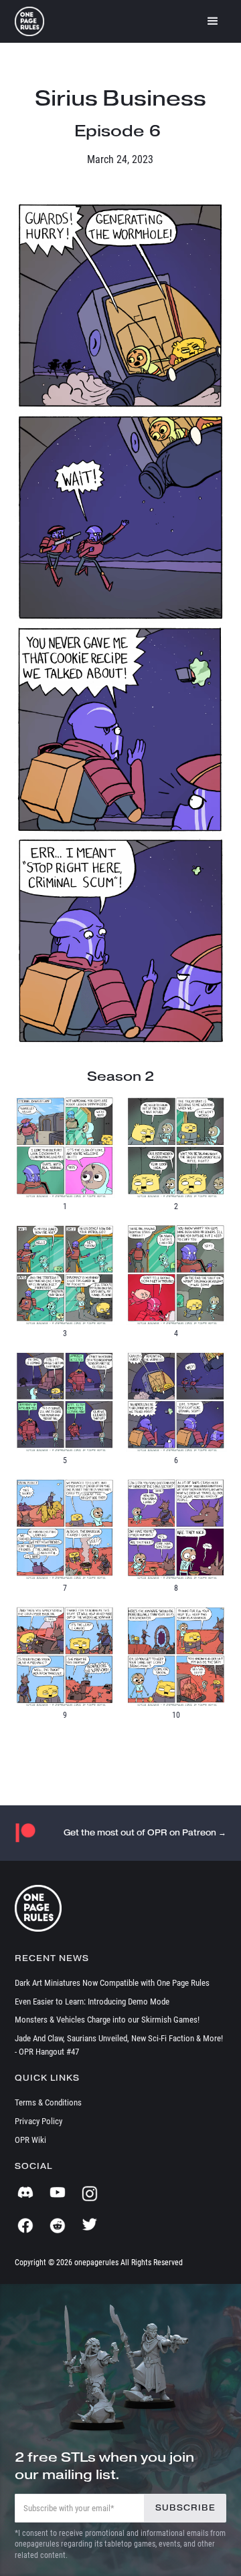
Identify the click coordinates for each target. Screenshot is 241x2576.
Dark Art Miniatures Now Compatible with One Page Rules (112, 1983)
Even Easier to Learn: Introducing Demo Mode (92, 2002)
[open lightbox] (121, 306)
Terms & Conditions (48, 2102)
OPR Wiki (30, 2140)
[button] (213, 21)
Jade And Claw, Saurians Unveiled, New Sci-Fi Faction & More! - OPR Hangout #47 (119, 2045)
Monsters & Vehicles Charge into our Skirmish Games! (107, 2020)
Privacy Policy (38, 2121)
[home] (29, 21)
